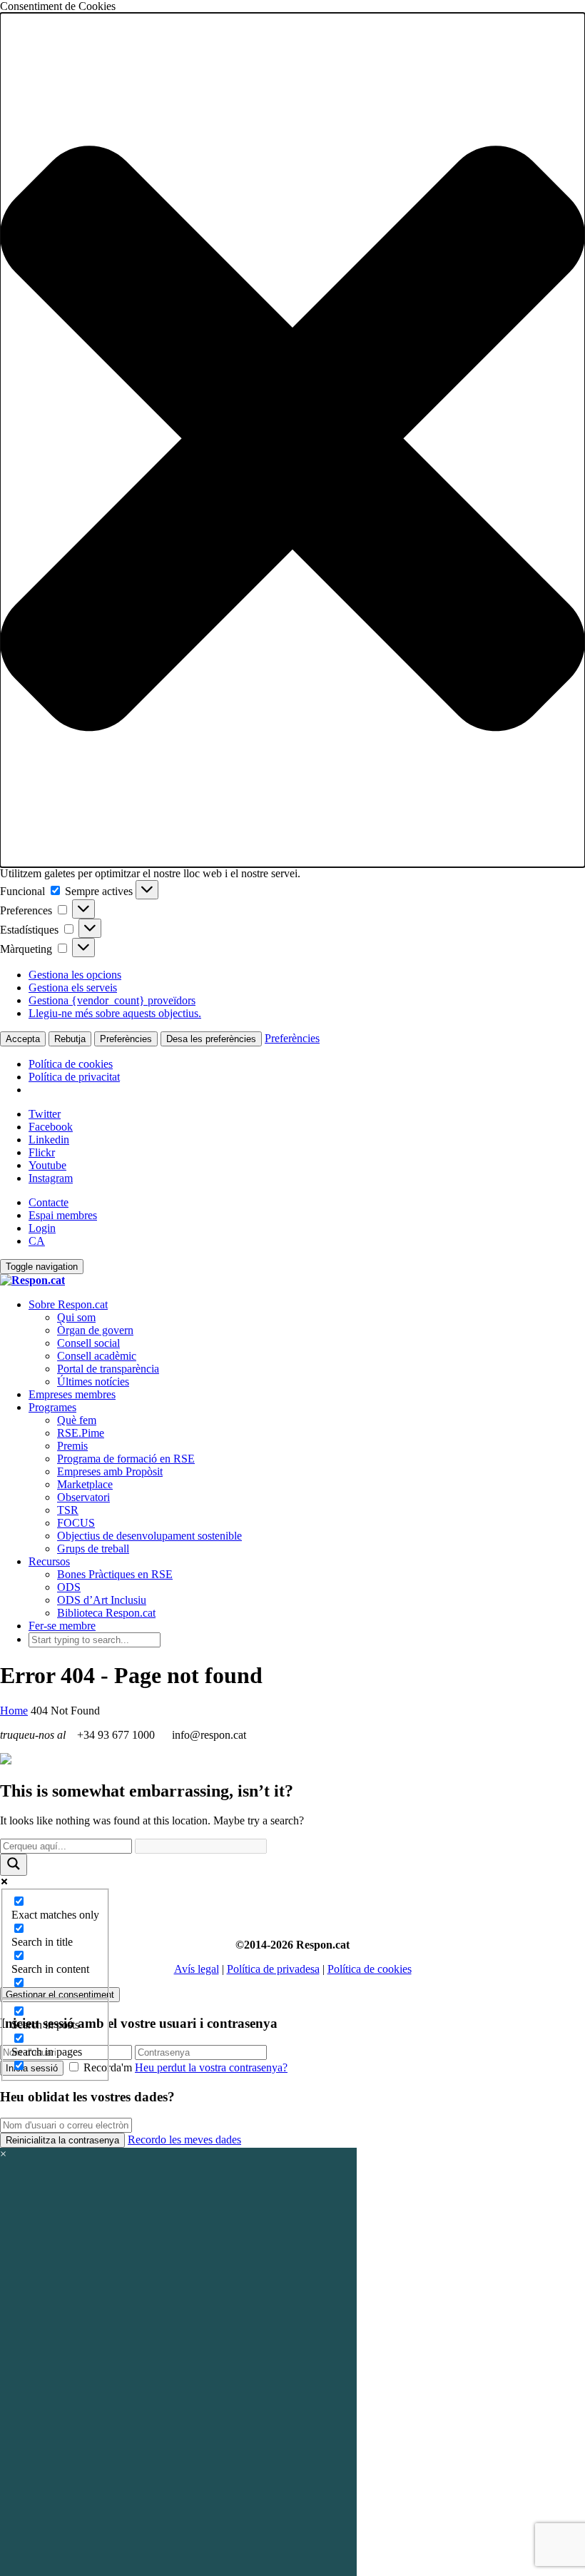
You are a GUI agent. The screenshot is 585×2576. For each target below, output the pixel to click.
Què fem (77, 1420)
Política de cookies (71, 1064)
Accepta (23, 1039)
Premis (72, 1446)
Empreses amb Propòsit (110, 1471)
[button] (292, 440)
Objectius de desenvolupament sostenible (149, 1536)
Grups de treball (93, 1549)
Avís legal (197, 1969)
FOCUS (76, 1523)
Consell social (88, 1343)
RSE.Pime (81, 1433)
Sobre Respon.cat (68, 1304)
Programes (52, 1407)
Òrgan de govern (95, 1330)
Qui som (76, 1317)
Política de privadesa (273, 1969)
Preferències (126, 1039)
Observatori (83, 1497)
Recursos (49, 1561)
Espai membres (63, 1215)
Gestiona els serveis (73, 988)
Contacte (49, 1202)
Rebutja (70, 1039)
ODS (69, 1587)
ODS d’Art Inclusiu (102, 1600)
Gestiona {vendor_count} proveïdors (112, 1000)
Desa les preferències (211, 1039)
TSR (68, 1510)
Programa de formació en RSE (126, 1459)
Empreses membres (72, 1394)
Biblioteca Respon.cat (106, 1613)
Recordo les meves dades (184, 2140)
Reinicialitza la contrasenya (62, 2140)
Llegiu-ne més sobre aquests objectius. (115, 1013)
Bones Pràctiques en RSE (115, 1574)
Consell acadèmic (97, 1356)
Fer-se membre (62, 1626)
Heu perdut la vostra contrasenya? (211, 2067)
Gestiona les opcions (75, 975)
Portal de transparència (108, 1369)
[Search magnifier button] (14, 1865)
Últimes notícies (93, 1382)
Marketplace (85, 1484)
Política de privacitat (74, 1077)
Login (42, 1228)
